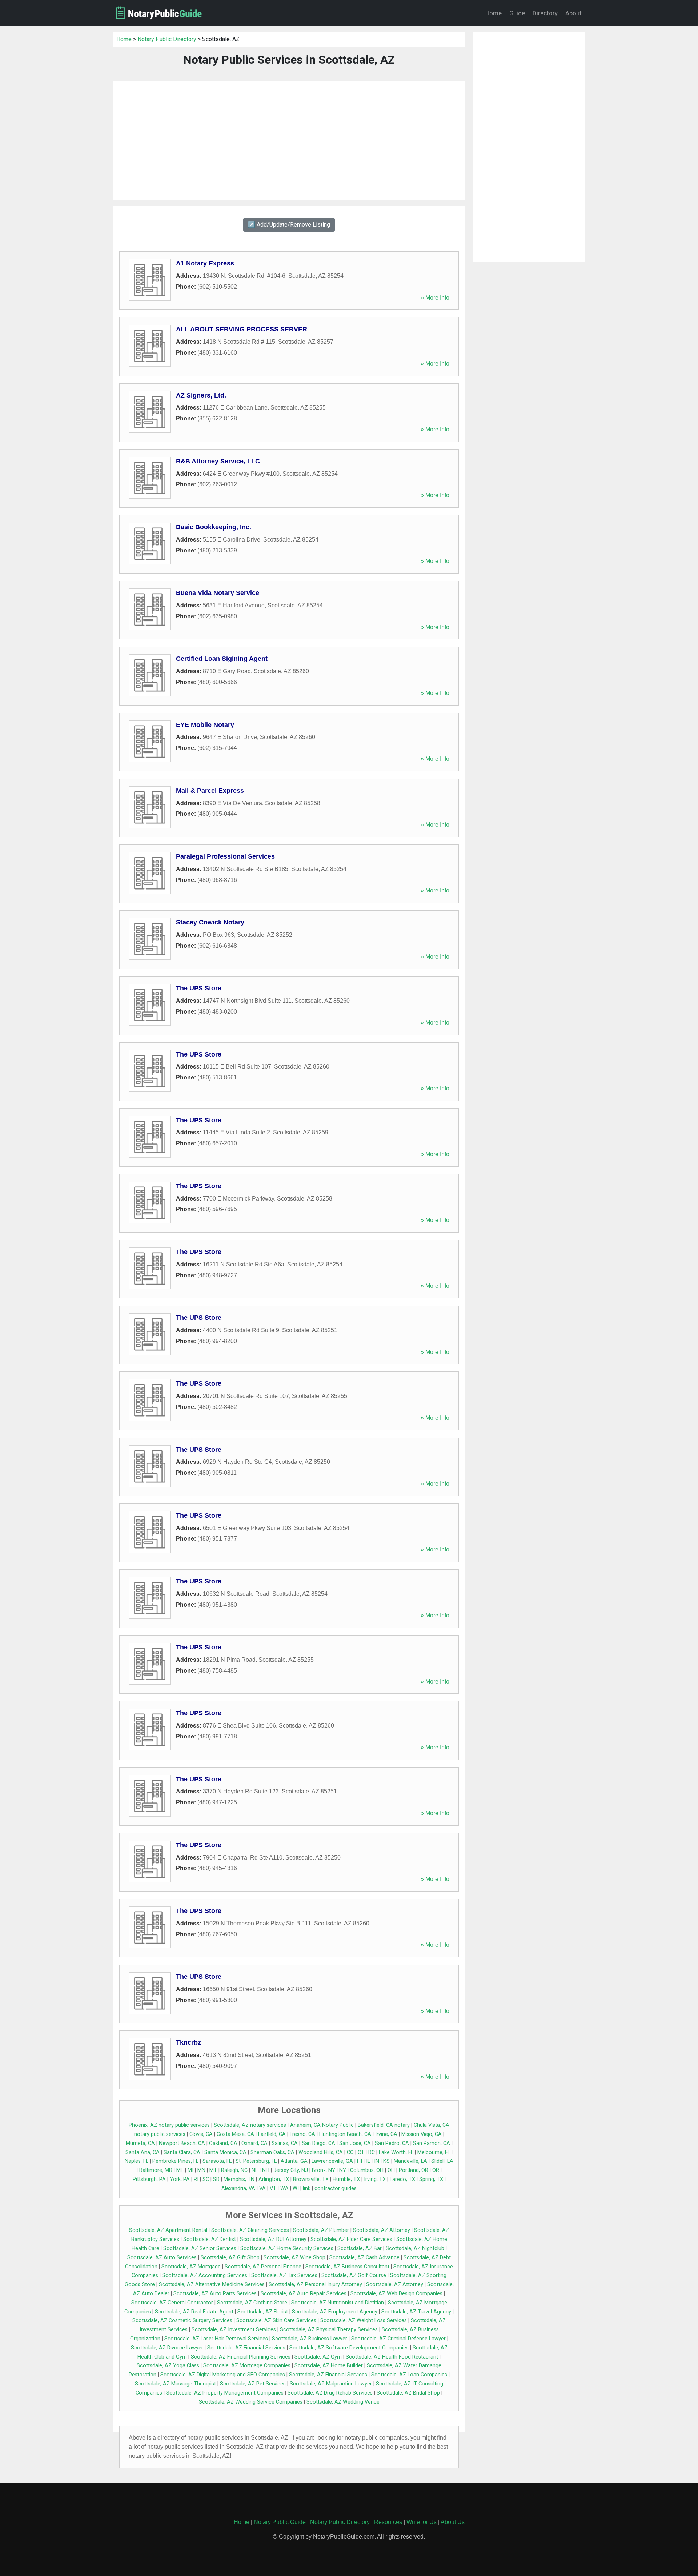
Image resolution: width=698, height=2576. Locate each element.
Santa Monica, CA (225, 2152)
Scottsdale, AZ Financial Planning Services (241, 2357)
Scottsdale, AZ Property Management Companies (225, 2393)
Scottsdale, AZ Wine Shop (294, 2258)
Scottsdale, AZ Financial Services (246, 2348)
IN (377, 2161)
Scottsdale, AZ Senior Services (200, 2248)
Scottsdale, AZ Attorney (382, 2230)
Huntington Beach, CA (345, 2134)
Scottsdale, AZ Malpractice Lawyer (331, 2384)
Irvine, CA (386, 2134)
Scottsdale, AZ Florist (263, 2312)
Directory (545, 13)
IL (368, 2161)
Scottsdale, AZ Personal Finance (263, 2267)
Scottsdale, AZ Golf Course (354, 2275)
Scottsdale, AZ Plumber (321, 2230)
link (307, 2188)
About (573, 13)
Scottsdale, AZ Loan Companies (409, 2375)
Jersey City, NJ (291, 2170)
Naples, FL (137, 2161)
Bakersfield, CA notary (384, 2125)
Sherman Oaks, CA (272, 2152)
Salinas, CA (285, 2143)
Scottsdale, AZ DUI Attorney (273, 2239)
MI (190, 2170)
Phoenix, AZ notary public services (169, 2125)
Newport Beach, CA (182, 2143)
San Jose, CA (355, 2143)
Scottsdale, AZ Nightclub (415, 2248)
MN (201, 2170)
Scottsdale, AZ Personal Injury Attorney (315, 2285)
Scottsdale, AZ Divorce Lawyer (167, 2348)
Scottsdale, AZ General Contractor (172, 2303)
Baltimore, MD (156, 2170)
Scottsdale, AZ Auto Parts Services (215, 2294)
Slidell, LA (442, 2161)
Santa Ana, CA (143, 2152)
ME (180, 2170)
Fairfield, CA (272, 2134)
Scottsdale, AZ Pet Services (253, 2384)
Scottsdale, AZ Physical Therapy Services (329, 2330)
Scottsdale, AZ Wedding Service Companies (251, 2402)
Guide (517, 13)
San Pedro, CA (392, 2143)
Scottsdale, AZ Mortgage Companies (247, 2366)
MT (213, 2170)
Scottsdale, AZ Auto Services (162, 2258)
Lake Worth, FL (396, 2152)
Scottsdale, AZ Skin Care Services (276, 2321)
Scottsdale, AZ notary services (250, 2125)
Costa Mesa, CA (235, 2134)
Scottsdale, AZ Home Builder (329, 2366)
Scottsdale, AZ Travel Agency (416, 2312)
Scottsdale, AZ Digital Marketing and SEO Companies (223, 2375)
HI (360, 2161)
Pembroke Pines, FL (175, 2161)
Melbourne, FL (434, 2152)
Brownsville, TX (311, 2179)
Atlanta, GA (294, 2161)
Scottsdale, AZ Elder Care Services (351, 2239)
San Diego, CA (318, 2143)
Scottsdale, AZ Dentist (210, 2239)
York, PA (180, 2179)
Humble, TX (346, 2179)
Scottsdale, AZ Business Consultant (347, 2267)
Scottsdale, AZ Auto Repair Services (304, 2294)
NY (343, 2170)
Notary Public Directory (167, 39)
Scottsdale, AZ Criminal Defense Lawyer (398, 2339)
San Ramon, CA (432, 2143)
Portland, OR (414, 2170)
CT (361, 2152)
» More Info (435, 298)
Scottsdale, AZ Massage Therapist (175, 2384)
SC (206, 2179)
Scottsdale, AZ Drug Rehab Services (330, 2393)
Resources (388, 2522)
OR (436, 2170)
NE (255, 2170)
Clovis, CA (201, 2134)
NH (266, 2170)
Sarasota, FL (217, 2161)
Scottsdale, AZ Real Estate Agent (194, 2312)
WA (284, 2188)
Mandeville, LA (410, 2161)
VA (262, 2188)
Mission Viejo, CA (422, 2134)
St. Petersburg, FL (256, 2161)
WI (296, 2188)
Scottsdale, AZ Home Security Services (287, 2248)
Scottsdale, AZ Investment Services (234, 2330)
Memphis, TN (239, 2179)
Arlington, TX (274, 2179)
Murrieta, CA (140, 2143)
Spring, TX (431, 2179)
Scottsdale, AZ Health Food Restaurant (392, 2357)
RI (196, 2179)
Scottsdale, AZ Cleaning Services (250, 2230)
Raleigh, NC (234, 2170)
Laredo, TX (402, 2179)
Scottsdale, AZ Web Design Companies (396, 2294)
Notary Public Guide (280, 2522)
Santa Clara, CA (182, 2152)
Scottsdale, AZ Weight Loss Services (364, 2321)
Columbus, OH (367, 2170)
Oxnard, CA (254, 2143)
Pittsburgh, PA (149, 2179)
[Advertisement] (289, 141)
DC (372, 2152)
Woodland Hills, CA (321, 2152)
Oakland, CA (223, 2143)
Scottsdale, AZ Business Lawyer (310, 2339)
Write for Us (422, 2522)
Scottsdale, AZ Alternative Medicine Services (212, 2285)
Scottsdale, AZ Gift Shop (230, 2258)
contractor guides (336, 2188)
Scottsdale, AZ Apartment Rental (168, 2230)
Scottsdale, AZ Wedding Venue (343, 2402)
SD (216, 2179)
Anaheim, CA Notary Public (322, 2125)
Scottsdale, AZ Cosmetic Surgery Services (182, 2321)
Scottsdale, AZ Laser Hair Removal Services (216, 2339)
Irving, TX (375, 2179)
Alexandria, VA (238, 2188)
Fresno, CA (302, 2134)
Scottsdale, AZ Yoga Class (168, 2366)
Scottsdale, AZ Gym (318, 2357)
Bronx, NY (324, 2170)
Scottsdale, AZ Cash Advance (364, 2258)
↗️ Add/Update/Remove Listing (289, 225)
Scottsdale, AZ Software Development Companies (349, 2348)
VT (273, 2188)
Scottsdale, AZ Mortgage (191, 2267)
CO (350, 2152)
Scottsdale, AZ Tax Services (284, 2275)
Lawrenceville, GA (332, 2161)
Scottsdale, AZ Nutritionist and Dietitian (338, 2303)
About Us (453, 2522)
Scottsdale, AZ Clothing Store (252, 2303)
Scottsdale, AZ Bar (360, 2248)
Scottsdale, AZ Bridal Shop (408, 2393)
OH (391, 2170)
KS (386, 2161)
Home (494, 13)
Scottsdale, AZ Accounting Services (205, 2275)
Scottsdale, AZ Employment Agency (335, 2312)
